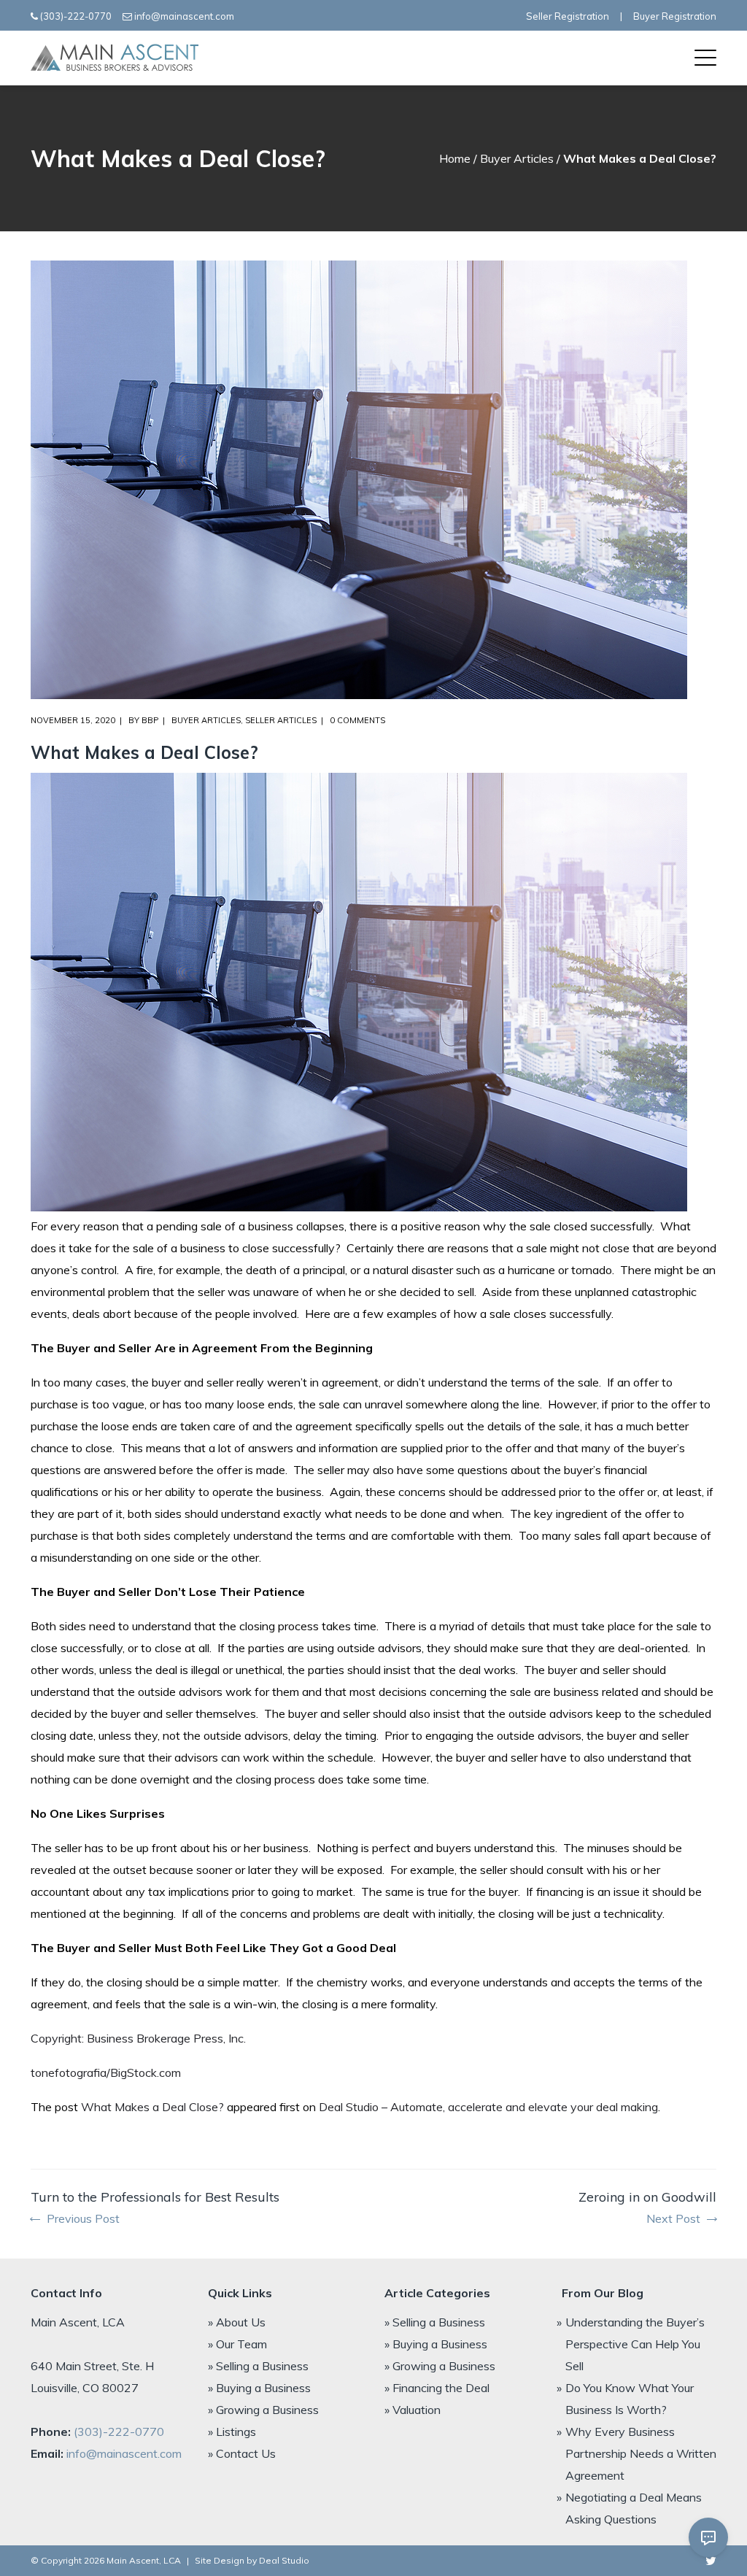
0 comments (357, 720)
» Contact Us (242, 2453)
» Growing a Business (263, 2410)
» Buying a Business (259, 2388)
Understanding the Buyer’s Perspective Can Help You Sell (635, 2344)
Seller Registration (568, 16)
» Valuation (413, 2410)
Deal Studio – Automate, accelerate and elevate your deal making (488, 2107)
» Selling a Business (258, 2366)
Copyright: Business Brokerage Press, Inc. (138, 2038)
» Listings (232, 2432)
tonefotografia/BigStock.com (106, 2072)
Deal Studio (284, 2560)
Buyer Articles (517, 158)
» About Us (237, 2322)
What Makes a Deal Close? (152, 2107)
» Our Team (237, 2344)
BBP (150, 720)
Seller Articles (281, 720)
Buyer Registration (675, 16)
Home (455, 158)
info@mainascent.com (184, 16)
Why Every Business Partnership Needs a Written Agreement (641, 2453)
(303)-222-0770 (76, 16)
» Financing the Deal (437, 2388)
